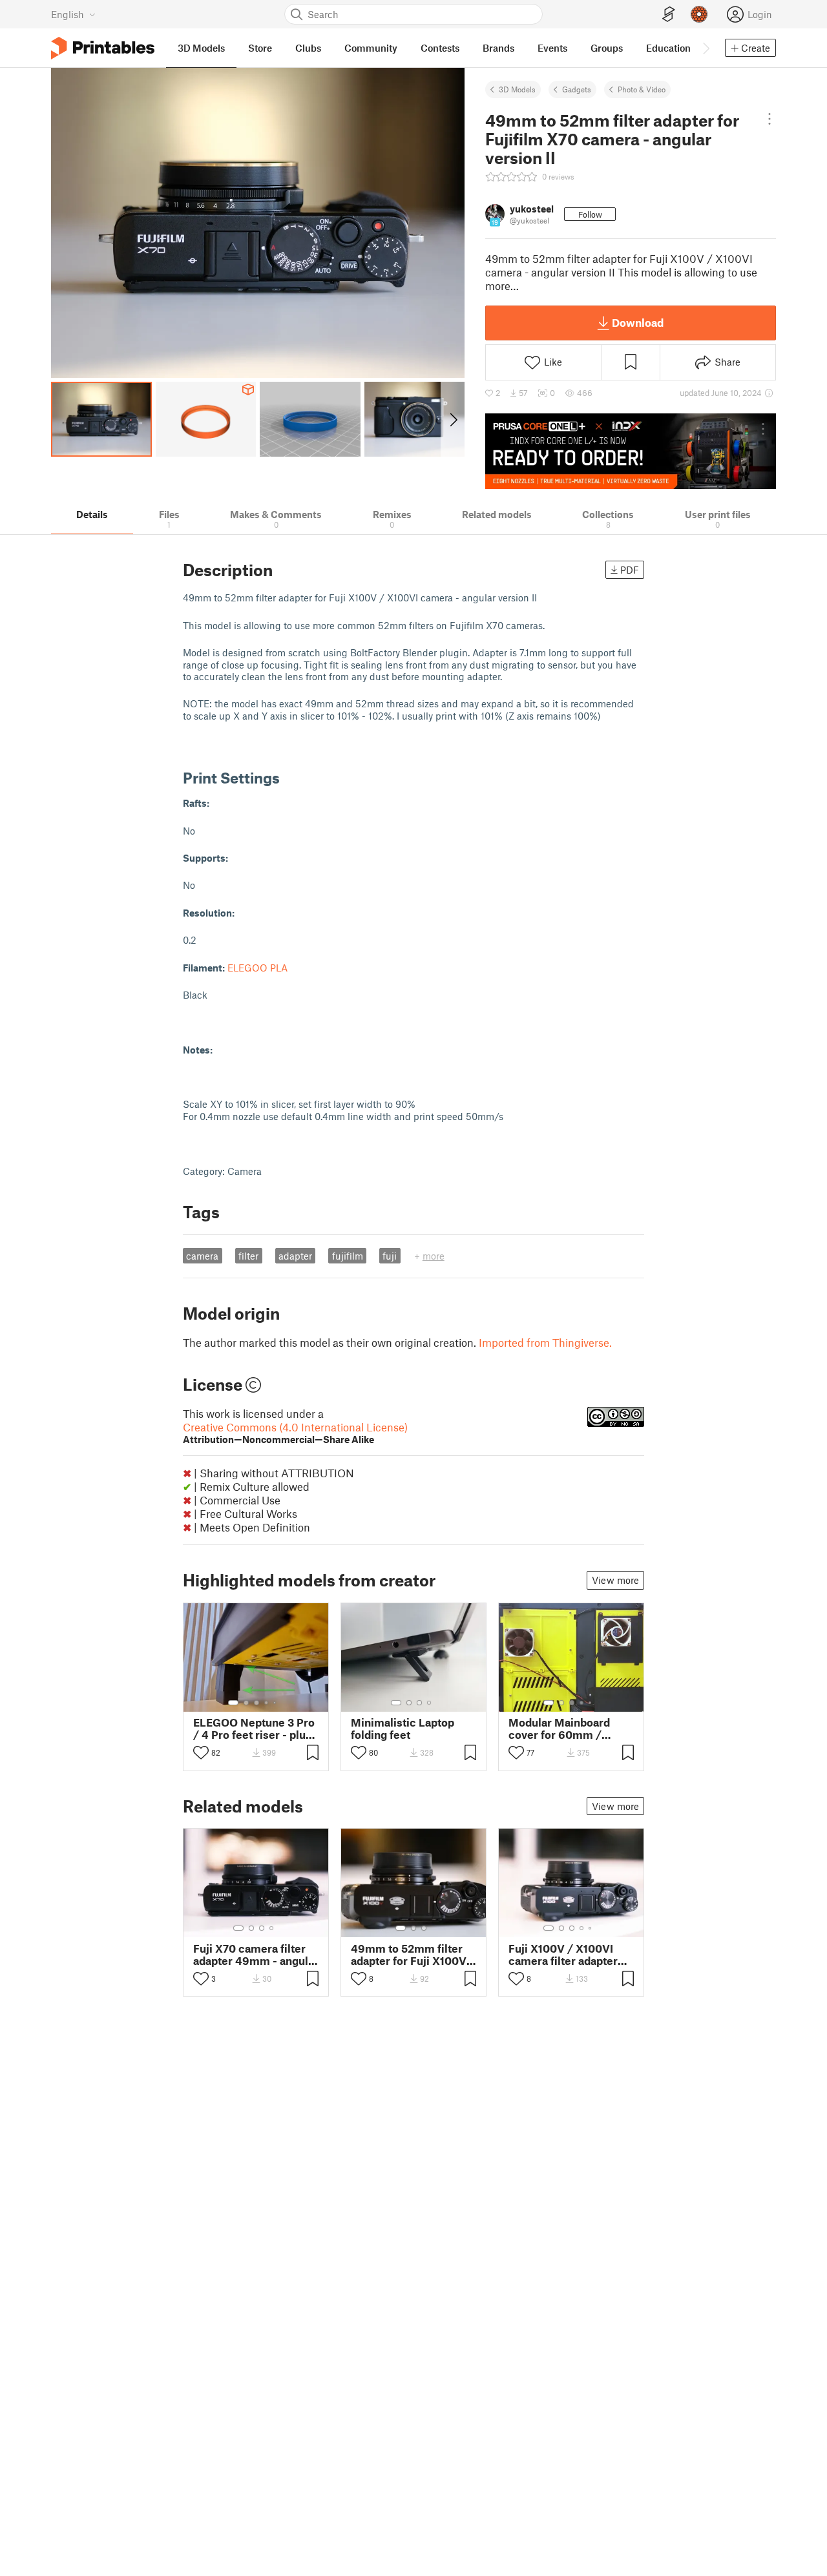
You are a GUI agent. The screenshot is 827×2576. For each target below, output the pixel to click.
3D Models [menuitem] (201, 48)
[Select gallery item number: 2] (246, 1703)
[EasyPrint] (669, 15)
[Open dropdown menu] (769, 119)
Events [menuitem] (552, 48)
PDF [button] (630, 570)
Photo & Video (642, 89)
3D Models (517, 89)
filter (248, 1256)
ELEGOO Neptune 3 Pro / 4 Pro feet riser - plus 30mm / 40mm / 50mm (256, 1729)
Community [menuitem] (371, 48)
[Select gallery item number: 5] (276, 1703)
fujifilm (348, 1256)
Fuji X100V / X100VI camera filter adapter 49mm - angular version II (571, 1955)
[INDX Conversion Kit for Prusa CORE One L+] (631, 451)
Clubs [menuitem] (308, 48)
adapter (295, 1256)
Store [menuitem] (260, 48)
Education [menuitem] (668, 48)
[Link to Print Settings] (289, 777)
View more (615, 1580)
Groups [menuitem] (607, 48)
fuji (390, 1256)
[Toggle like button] (201, 1752)
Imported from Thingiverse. (545, 1342)
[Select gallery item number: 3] (256, 1703)
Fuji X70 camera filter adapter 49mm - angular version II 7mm (256, 1955)
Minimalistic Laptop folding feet (403, 1729)
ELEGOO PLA (257, 968)
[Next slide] (453, 419)
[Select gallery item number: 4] (267, 1703)
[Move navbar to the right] (706, 48)
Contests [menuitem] (440, 48)
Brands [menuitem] (498, 48)
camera (202, 1256)
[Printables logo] (103, 48)
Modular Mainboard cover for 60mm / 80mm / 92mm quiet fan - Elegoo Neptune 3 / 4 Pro (567, 1729)
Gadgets (577, 89)
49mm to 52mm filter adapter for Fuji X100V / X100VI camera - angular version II (413, 1955)
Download (638, 322)
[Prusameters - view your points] (699, 14)
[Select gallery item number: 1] (233, 1703)
